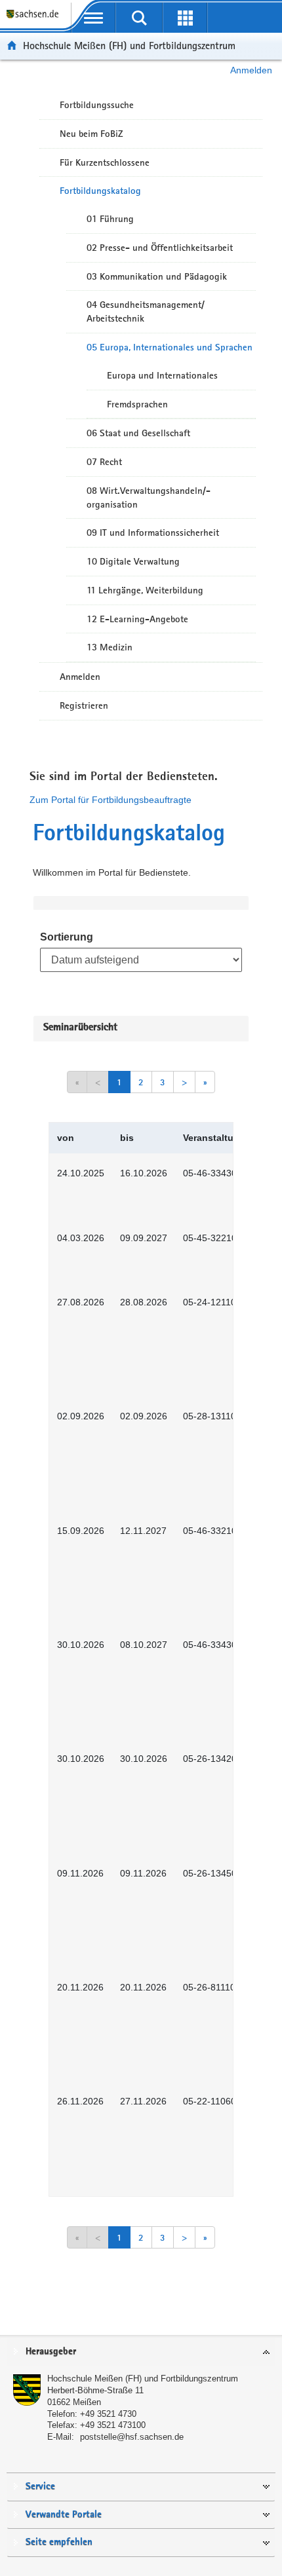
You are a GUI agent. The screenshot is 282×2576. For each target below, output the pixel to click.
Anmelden (251, 70)
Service (40, 2487)
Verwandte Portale (64, 2515)
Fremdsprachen (137, 404)
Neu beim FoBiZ (91, 134)
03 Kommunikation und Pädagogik (157, 276)
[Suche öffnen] (139, 18)
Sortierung (67, 937)
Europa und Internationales (162, 375)
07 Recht (104, 462)
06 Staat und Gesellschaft (138, 433)
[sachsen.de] (35, 20)
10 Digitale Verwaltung (133, 561)
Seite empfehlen (59, 2542)
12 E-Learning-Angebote (137, 619)
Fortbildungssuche (97, 105)
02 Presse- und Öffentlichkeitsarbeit (160, 248)
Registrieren (84, 705)
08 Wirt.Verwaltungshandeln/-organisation (149, 497)
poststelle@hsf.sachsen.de (132, 2437)
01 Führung (110, 219)
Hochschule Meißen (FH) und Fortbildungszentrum (129, 46)
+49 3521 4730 (108, 2414)
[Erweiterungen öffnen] (185, 18)
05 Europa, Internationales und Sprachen (170, 347)
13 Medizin (110, 647)
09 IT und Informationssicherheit (153, 532)
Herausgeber (51, 2352)
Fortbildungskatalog (100, 191)
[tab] (141, 2352)
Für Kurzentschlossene (105, 162)
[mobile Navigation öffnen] (94, 18)
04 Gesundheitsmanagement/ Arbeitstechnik (146, 311)
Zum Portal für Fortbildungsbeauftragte (111, 800)
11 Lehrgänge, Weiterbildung (145, 590)
